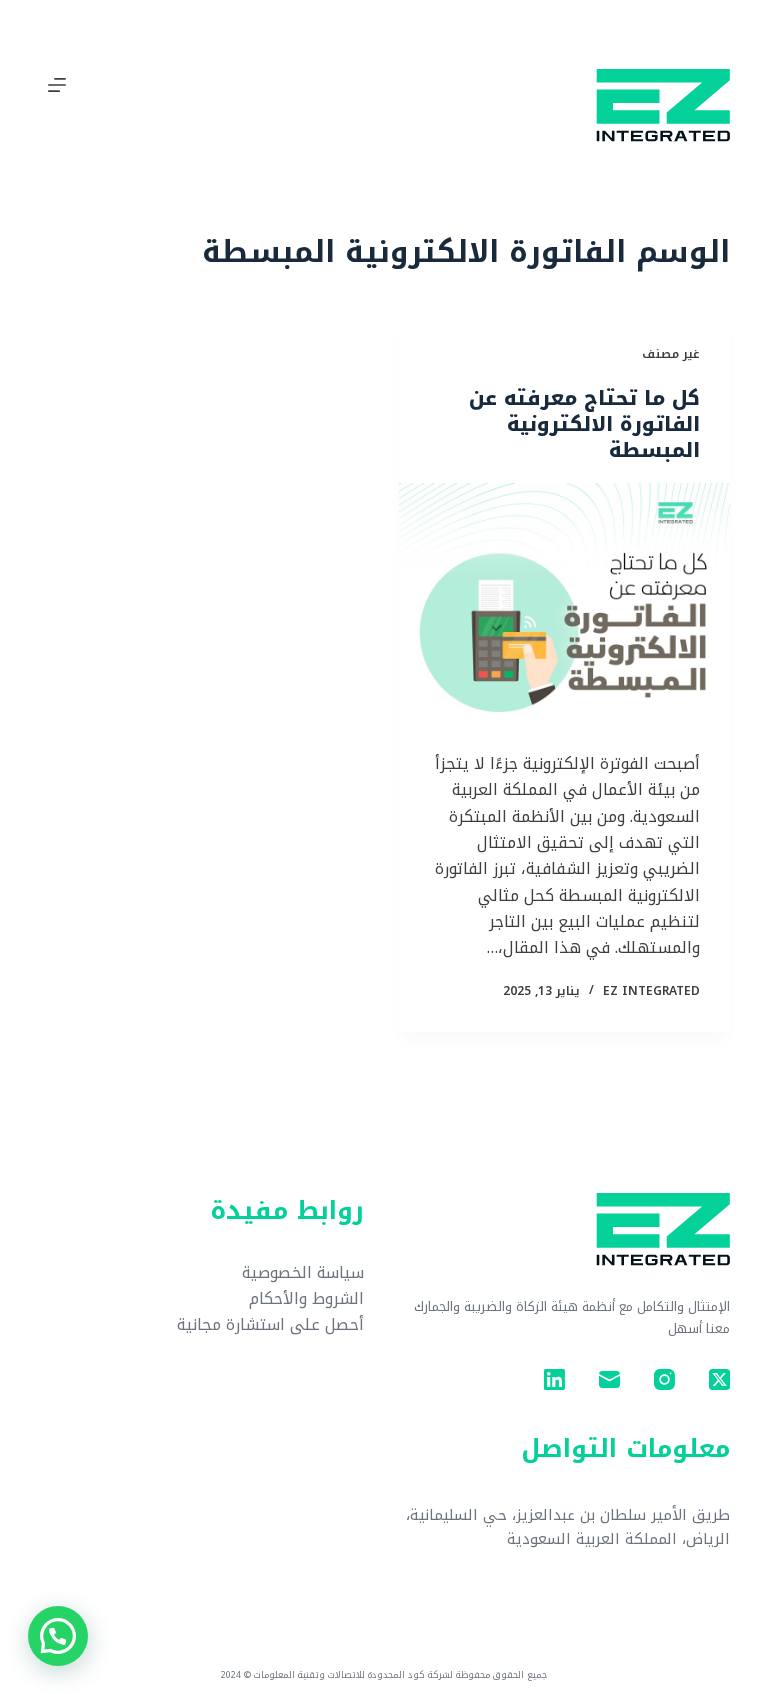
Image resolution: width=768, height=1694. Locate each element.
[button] (58, 1636)
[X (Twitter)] (719, 1379)
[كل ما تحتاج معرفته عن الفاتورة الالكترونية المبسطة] (564, 607)
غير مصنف (671, 354)
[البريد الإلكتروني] (609, 1379)
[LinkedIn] (554, 1379)
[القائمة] (57, 85)
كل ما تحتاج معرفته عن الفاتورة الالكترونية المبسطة (584, 424)
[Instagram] (664, 1379)
